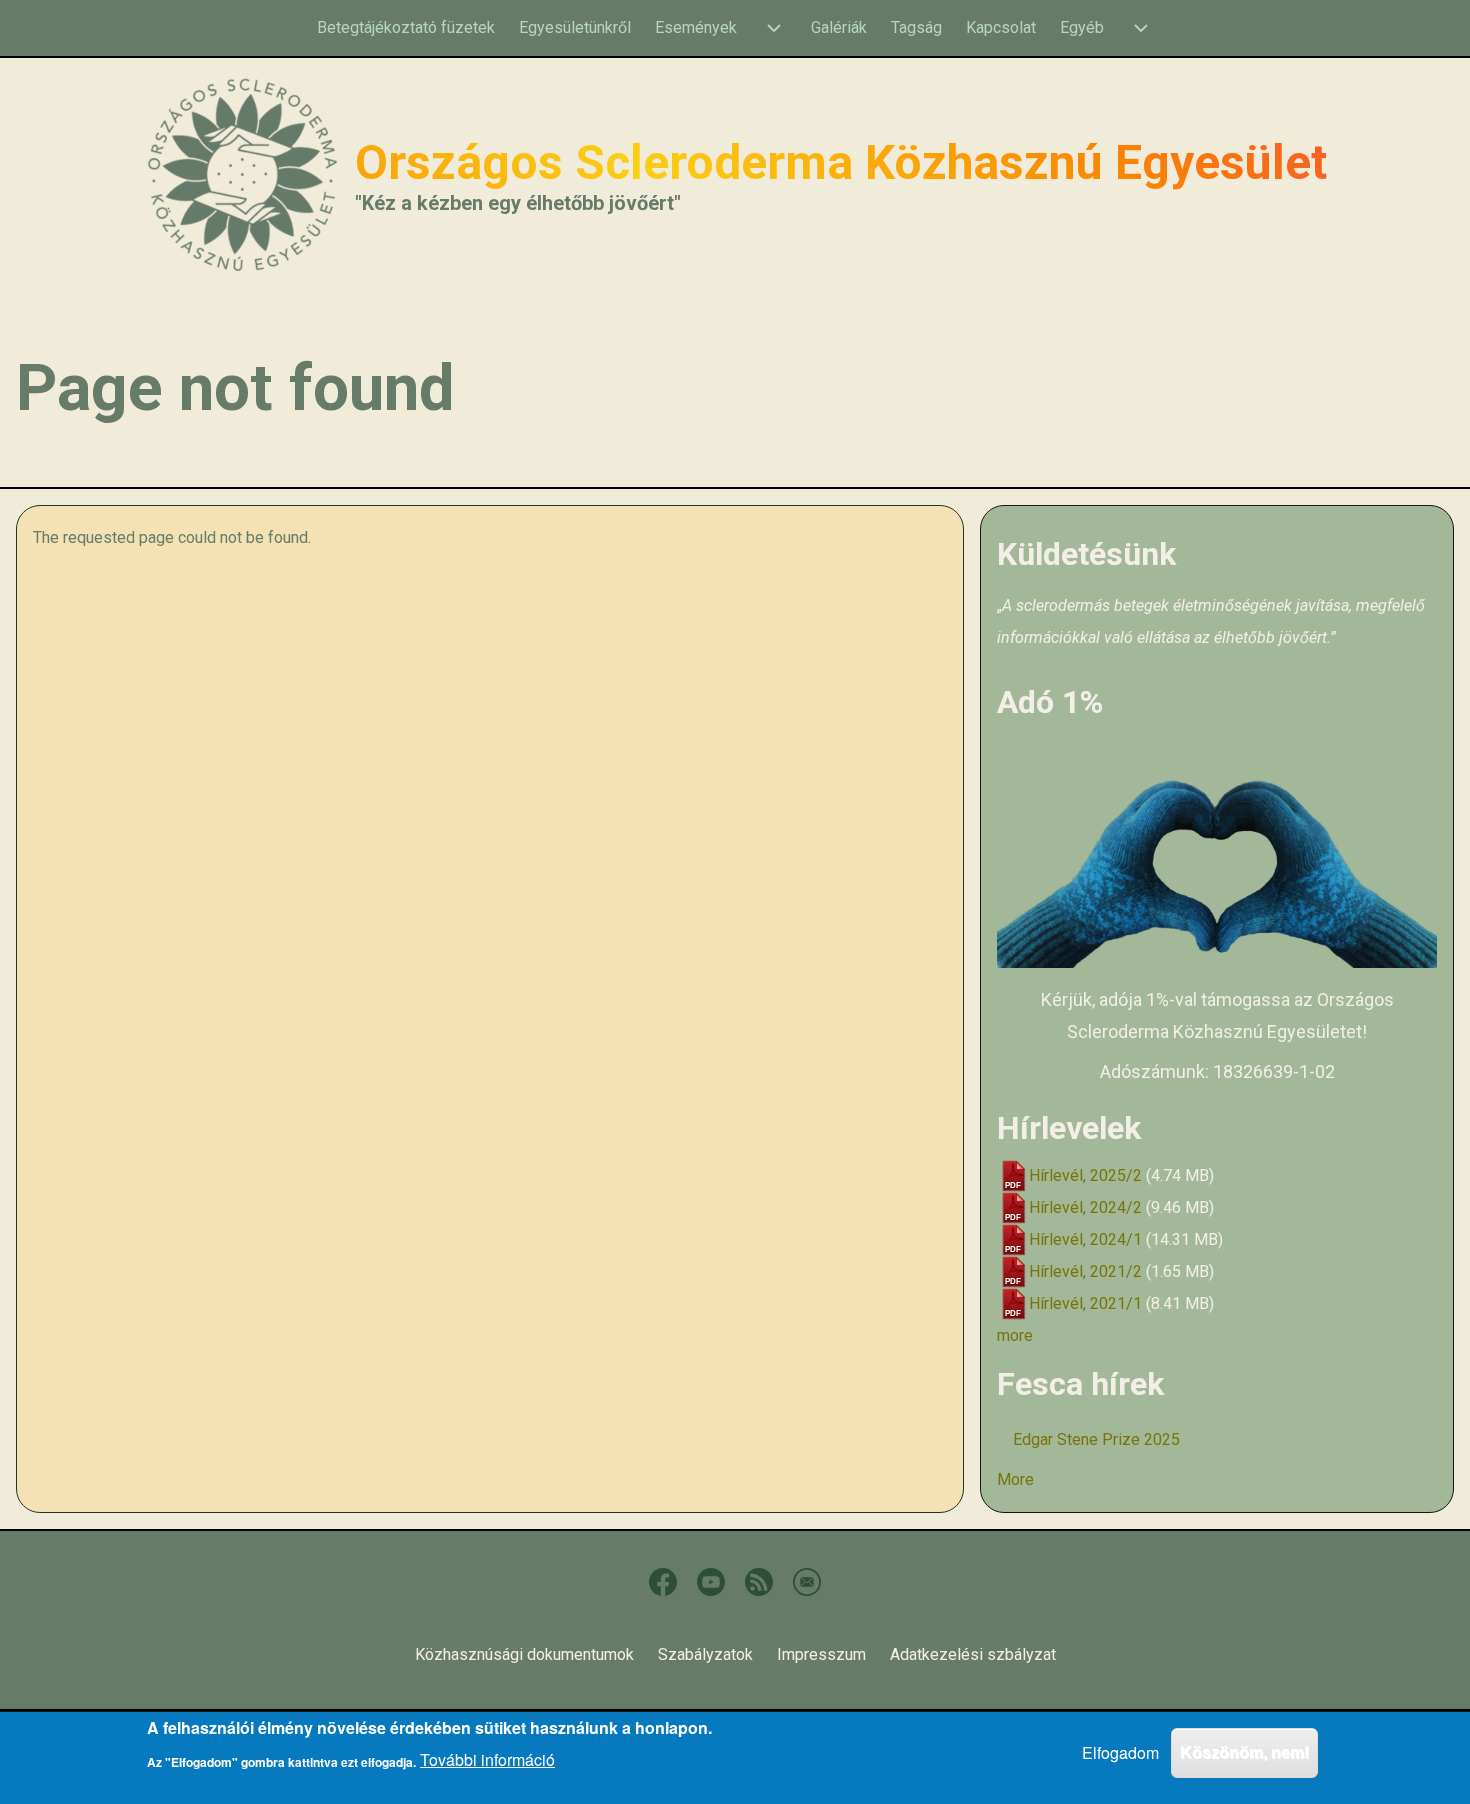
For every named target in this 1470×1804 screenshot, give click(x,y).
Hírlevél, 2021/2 (1085, 1271)
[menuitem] (406, 28)
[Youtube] (711, 1582)
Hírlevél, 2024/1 (1085, 1239)
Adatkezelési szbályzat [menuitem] (973, 1654)
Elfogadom (1120, 1752)
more (1015, 1335)
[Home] (243, 174)
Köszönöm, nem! (1244, 1752)
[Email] (807, 1582)
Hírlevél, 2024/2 (1085, 1207)
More (1015, 1479)
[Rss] (759, 1582)
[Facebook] (663, 1582)
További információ (487, 1759)
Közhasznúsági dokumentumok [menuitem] (524, 1654)
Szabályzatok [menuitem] (705, 1654)
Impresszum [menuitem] (821, 1654)
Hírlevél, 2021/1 (1085, 1303)
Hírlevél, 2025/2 (1085, 1175)
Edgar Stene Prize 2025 (1096, 1439)
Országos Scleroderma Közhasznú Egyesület (841, 163)
